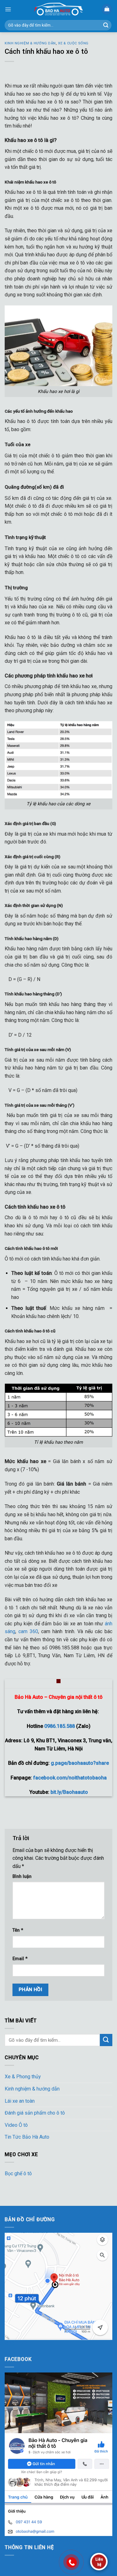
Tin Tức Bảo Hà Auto (27, 2137)
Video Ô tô (16, 2125)
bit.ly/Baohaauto (69, 1792)
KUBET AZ (16, 2344)
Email (20, 1959)
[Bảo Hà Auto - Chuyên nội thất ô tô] (59, 9)
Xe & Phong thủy (23, 2077)
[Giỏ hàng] (107, 9)
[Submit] (106, 25)
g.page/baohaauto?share (80, 1763)
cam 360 (28, 1631)
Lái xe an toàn (20, 2101)
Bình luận (22, 1877)
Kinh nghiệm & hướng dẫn (30, 43)
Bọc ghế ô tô (18, 2173)
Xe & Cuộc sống (73, 43)
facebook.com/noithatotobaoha (70, 1778)
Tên (18, 1930)
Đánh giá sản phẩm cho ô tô (35, 2113)
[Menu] (8, 9)
